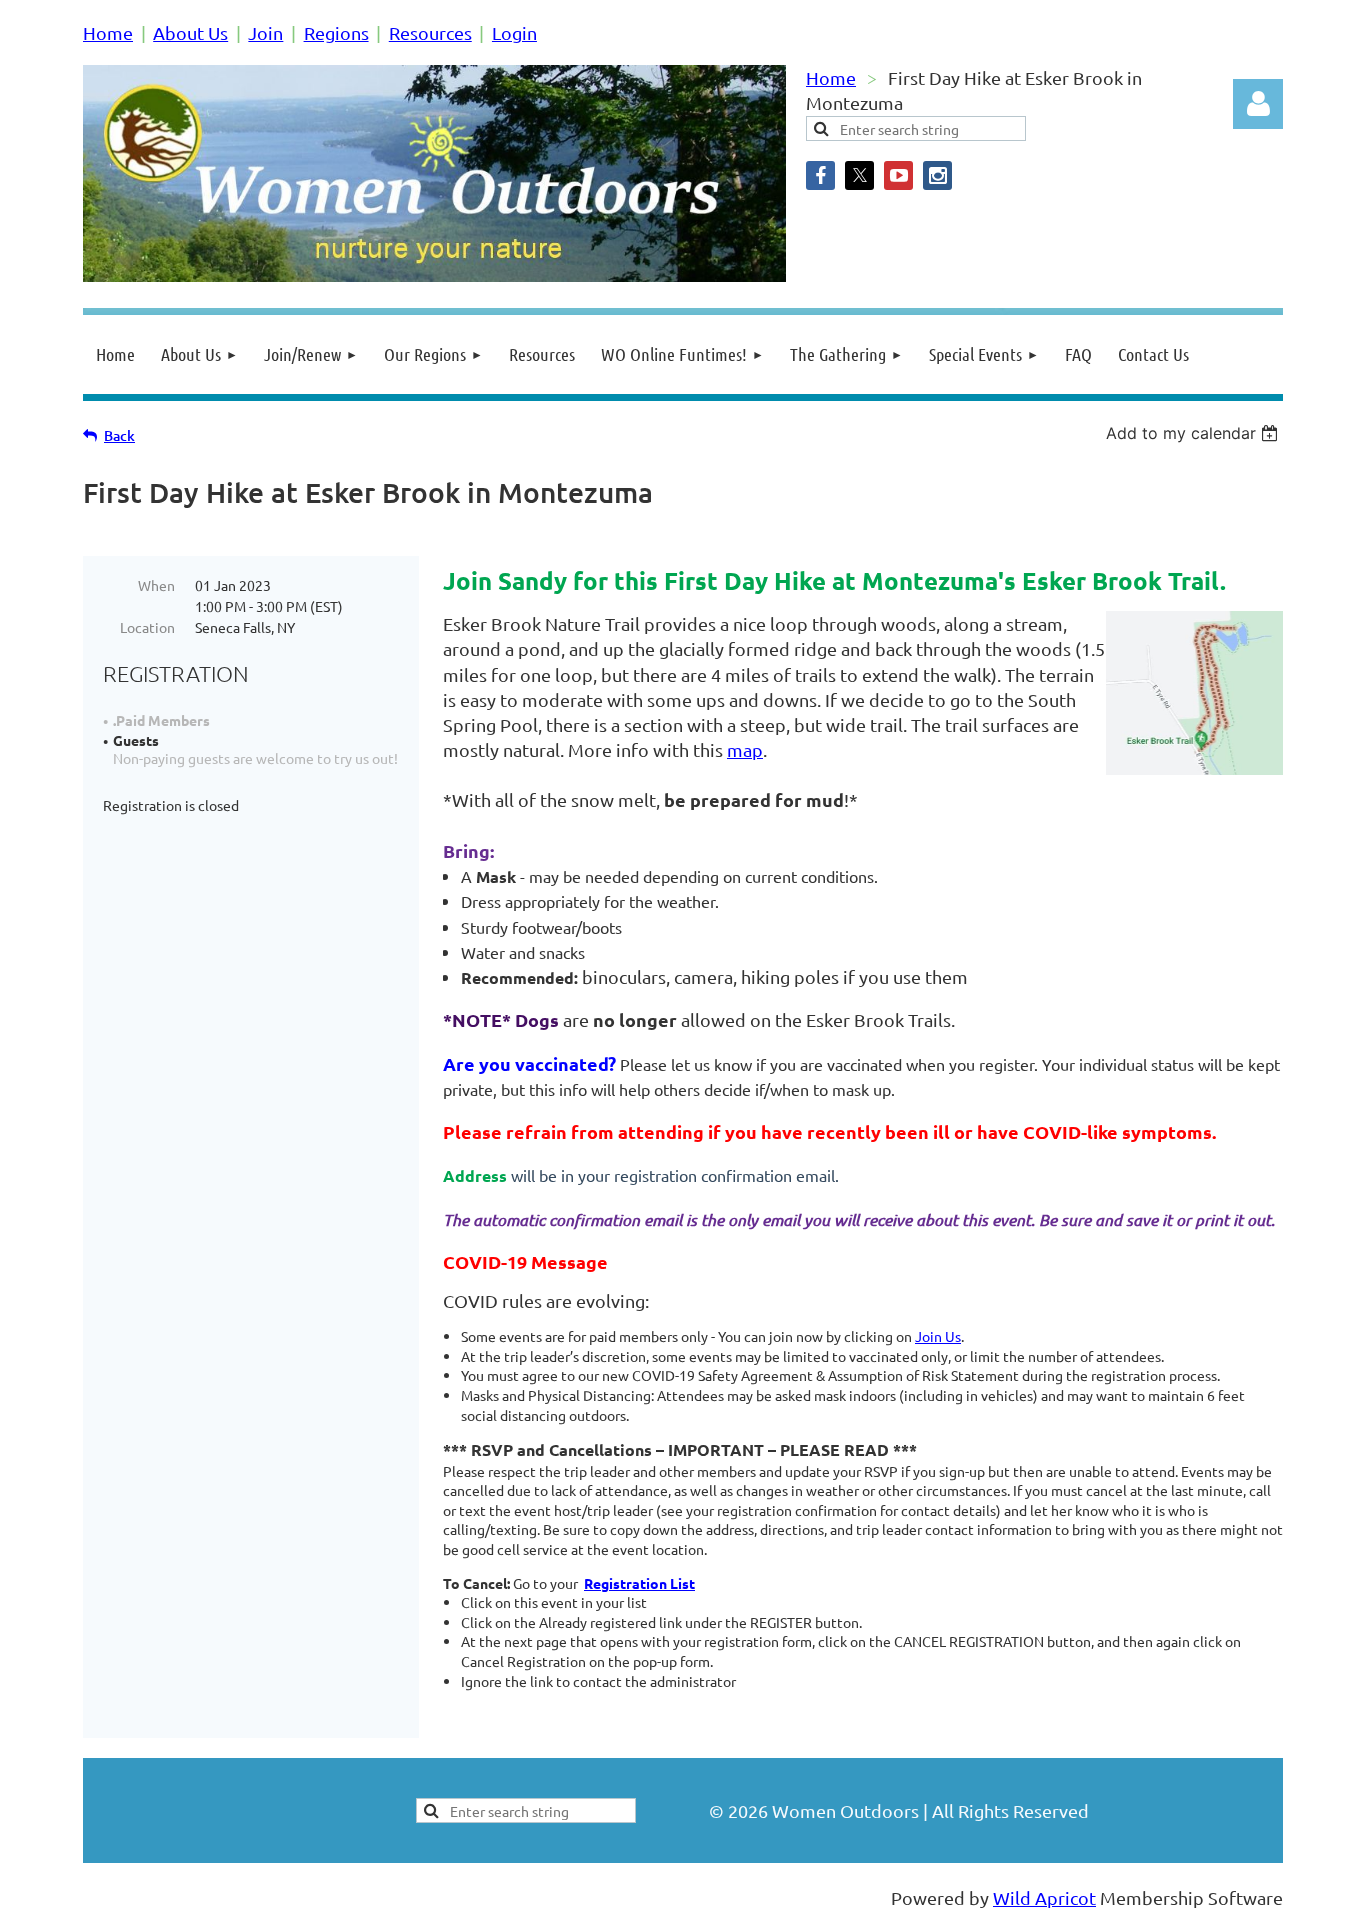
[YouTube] (898, 175)
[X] (859, 175)
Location (147, 627)
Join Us (938, 1336)
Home (108, 32)
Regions (336, 32)
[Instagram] (937, 175)
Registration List (639, 1583)
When (156, 585)
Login (514, 32)
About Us (190, 32)
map (745, 749)
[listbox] (1194, 433)
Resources (430, 32)
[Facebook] (820, 175)
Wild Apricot (1044, 1897)
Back (119, 435)
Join (265, 32)
